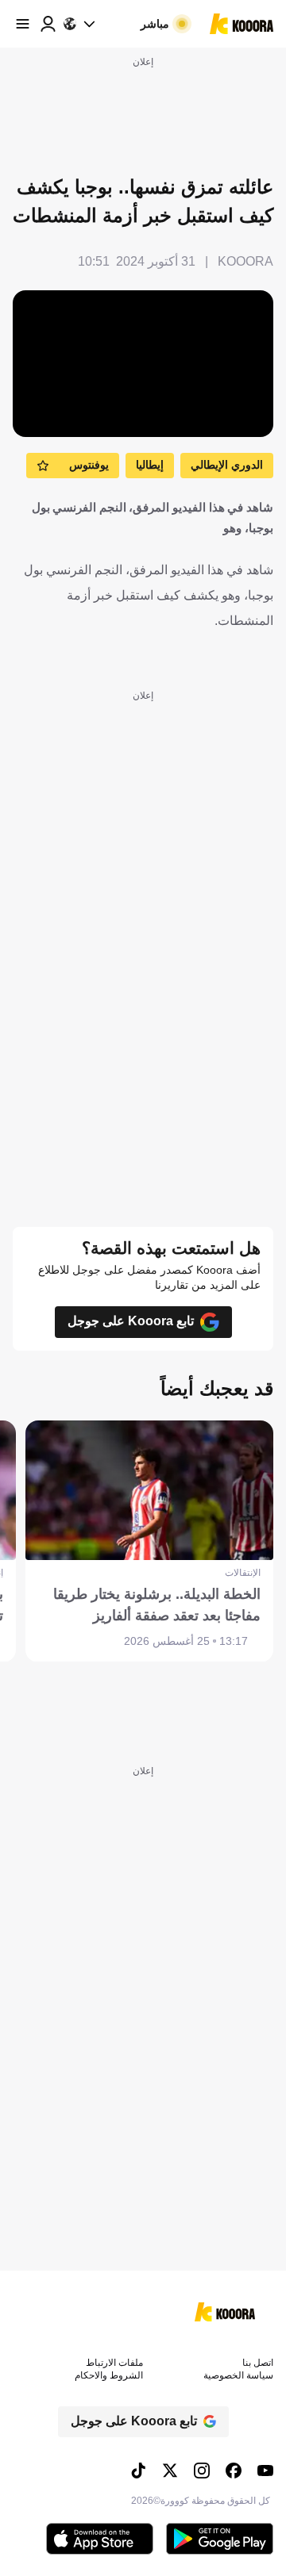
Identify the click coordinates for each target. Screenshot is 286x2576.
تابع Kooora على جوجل (131, 1321)
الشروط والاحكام (109, 2375)
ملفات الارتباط (114, 2363)
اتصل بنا (258, 2363)
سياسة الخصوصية (238, 2375)
